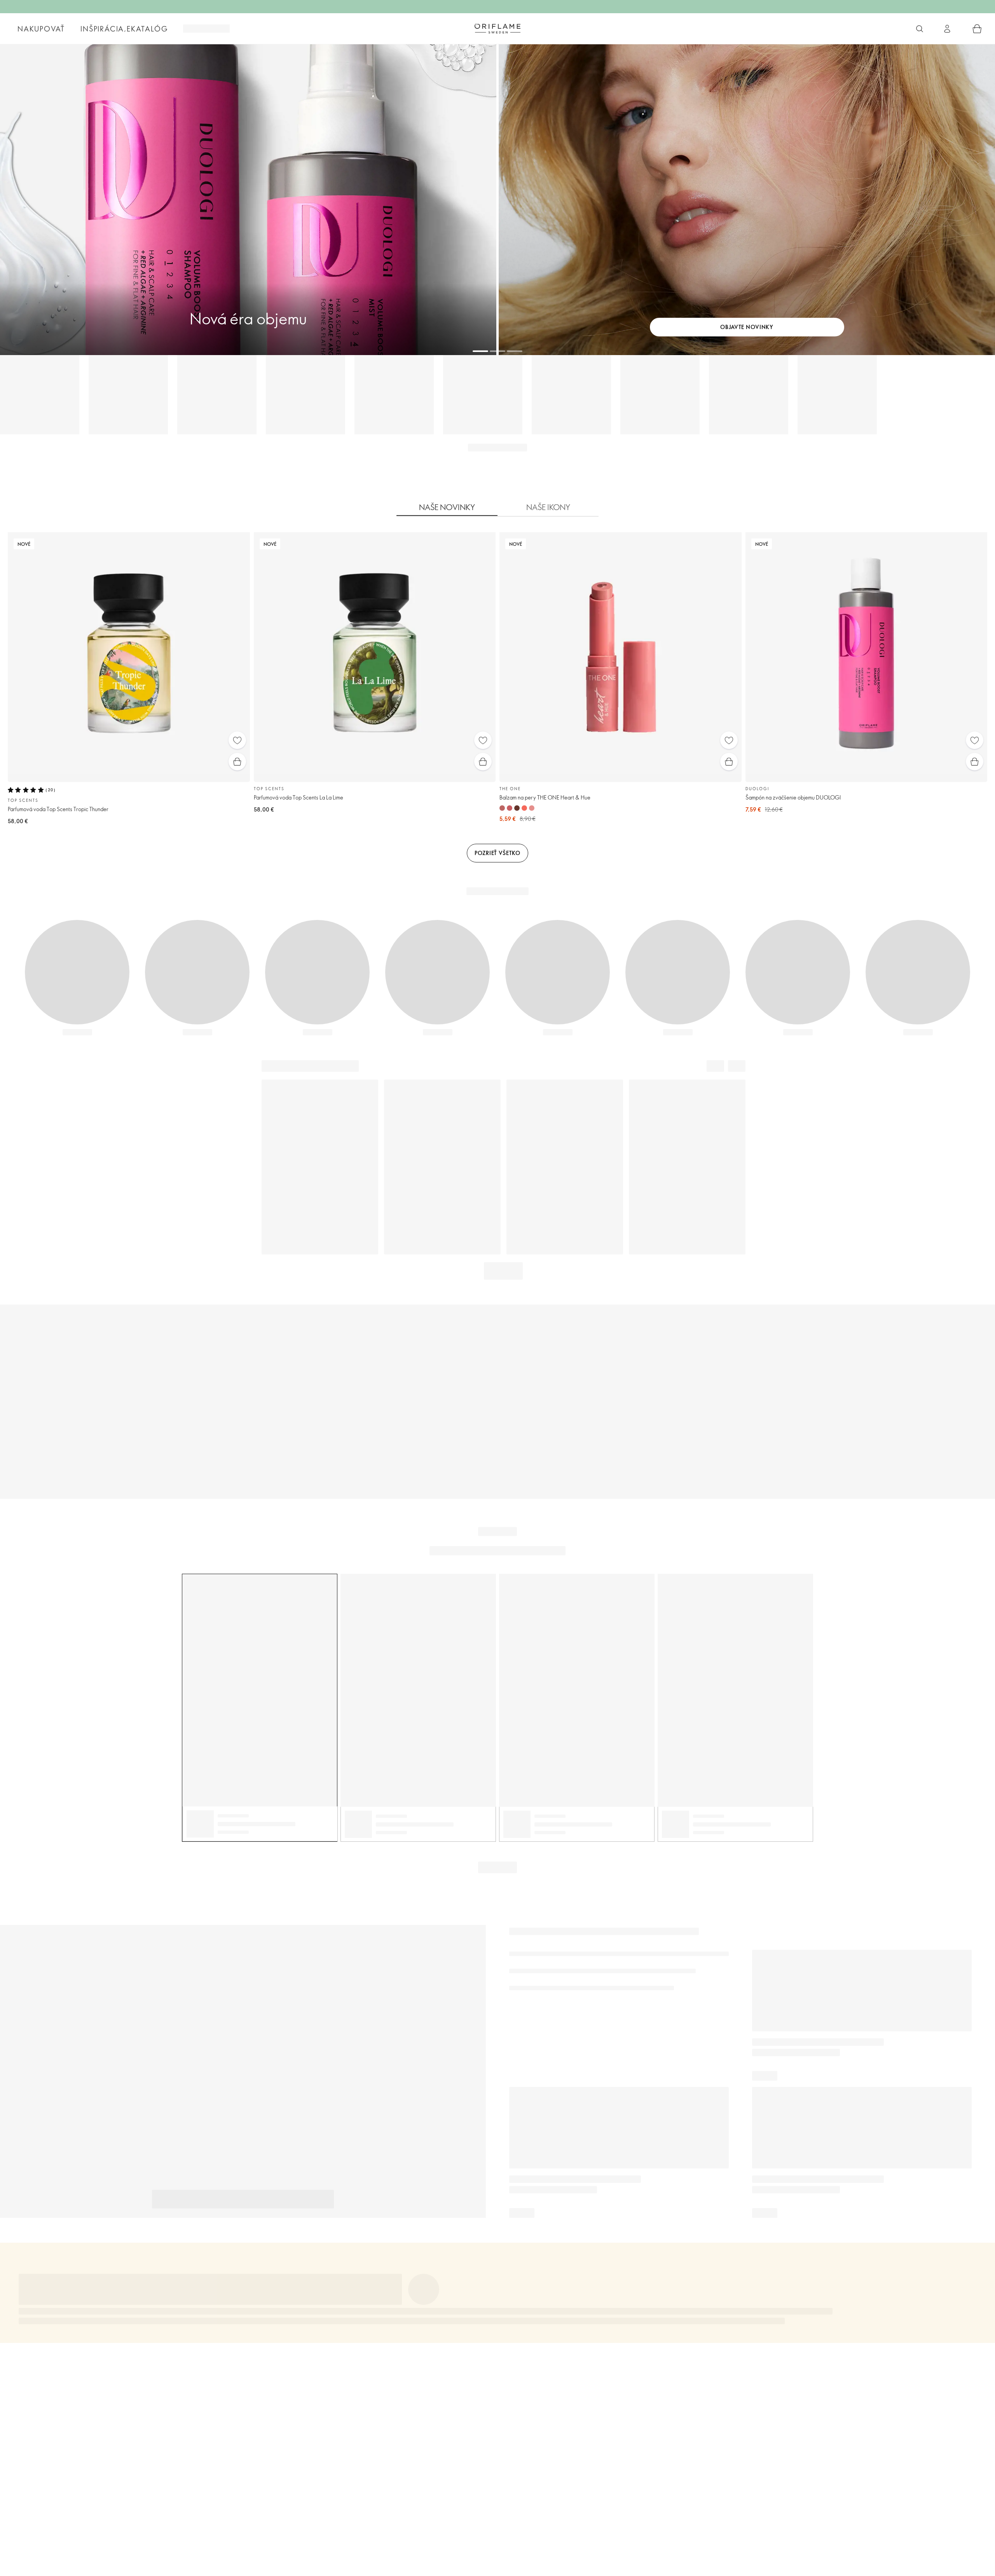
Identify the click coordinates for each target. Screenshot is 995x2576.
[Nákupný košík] (977, 29)
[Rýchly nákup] (237, 762)
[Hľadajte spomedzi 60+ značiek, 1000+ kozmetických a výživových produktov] (920, 29)
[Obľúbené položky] (237, 740)
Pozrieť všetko (497, 853)
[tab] (447, 507)
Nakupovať (41, 29)
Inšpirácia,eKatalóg (124, 29)
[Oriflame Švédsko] (497, 28)
